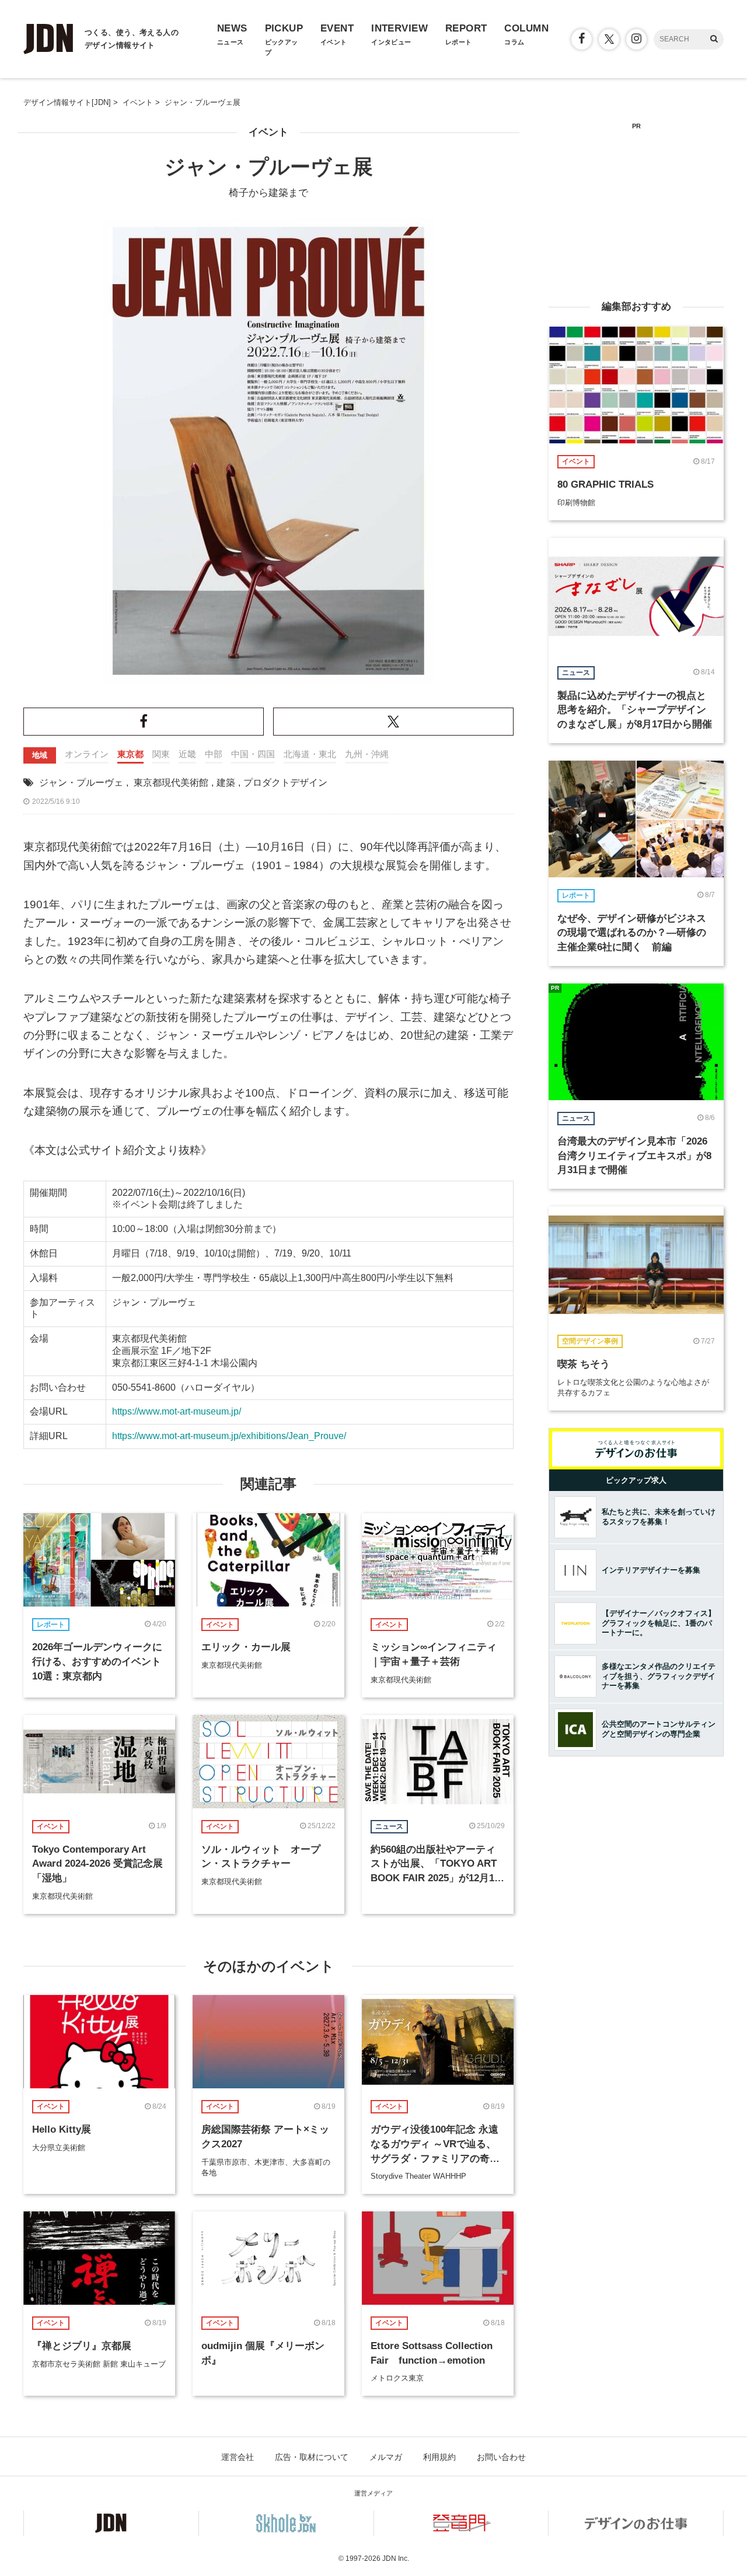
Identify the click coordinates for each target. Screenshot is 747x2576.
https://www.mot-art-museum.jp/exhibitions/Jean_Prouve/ (229, 1436)
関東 (161, 754)
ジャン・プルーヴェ (81, 783)
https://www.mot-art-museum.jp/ (177, 1411)
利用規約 (439, 2457)
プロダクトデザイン (285, 783)
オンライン (87, 754)
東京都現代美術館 (171, 783)
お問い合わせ (501, 2457)
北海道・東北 (310, 754)
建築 (226, 783)
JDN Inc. (396, 2558)
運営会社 (238, 2457)
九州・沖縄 (367, 754)
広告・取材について (312, 2457)
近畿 (187, 754)
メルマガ (386, 2457)
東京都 (130, 754)
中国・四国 (253, 754)
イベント (268, 132)
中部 (214, 754)
